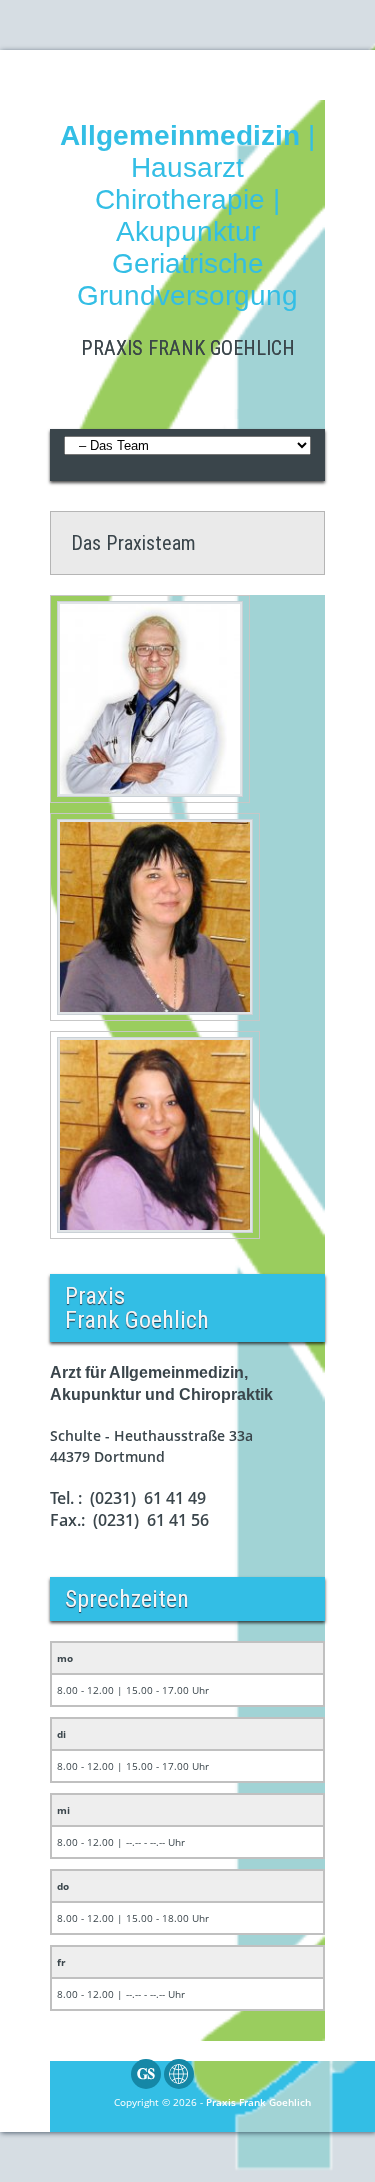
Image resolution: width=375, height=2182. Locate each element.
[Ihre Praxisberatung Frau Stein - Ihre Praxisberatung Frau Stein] (155, 1135)
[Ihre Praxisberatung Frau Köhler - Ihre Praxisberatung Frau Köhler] (155, 917)
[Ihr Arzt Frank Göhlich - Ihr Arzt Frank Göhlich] (150, 699)
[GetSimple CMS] (146, 2085)
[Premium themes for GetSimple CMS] (179, 2085)
